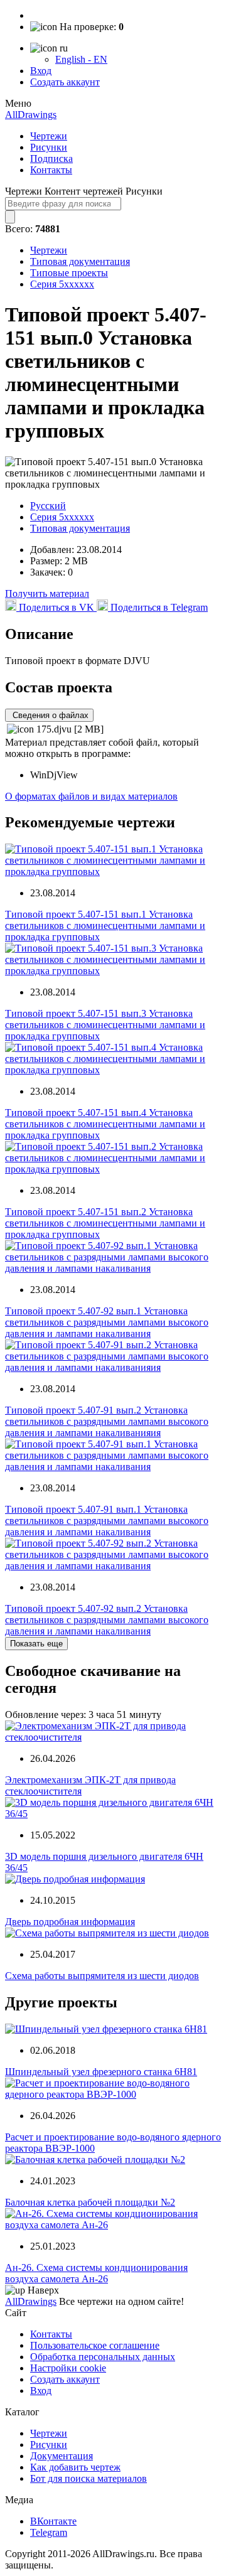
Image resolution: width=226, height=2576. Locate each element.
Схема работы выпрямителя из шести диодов (102, 1976)
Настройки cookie (68, 2368)
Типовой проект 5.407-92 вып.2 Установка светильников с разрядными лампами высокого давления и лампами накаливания (107, 1620)
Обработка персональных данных (103, 2357)
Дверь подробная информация (70, 1922)
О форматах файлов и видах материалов (91, 796)
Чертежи (49, 136)
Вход (41, 71)
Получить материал (47, 593)
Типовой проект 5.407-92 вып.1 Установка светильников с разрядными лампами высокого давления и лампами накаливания (107, 1322)
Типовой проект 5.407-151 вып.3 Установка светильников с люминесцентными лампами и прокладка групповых (105, 1025)
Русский (48, 506)
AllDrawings (31, 115)
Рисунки (49, 147)
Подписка (51, 158)
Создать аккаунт (65, 82)
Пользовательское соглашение (95, 2345)
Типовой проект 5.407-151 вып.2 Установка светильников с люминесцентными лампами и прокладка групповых (105, 1223)
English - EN (81, 59)
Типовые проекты (69, 273)
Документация (62, 2456)
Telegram (49, 2532)
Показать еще (36, 1644)
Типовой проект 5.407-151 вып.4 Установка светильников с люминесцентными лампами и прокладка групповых (105, 1124)
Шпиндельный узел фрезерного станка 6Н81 (101, 2072)
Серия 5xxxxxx (62, 284)
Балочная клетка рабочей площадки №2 (90, 2202)
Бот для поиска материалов (89, 2478)
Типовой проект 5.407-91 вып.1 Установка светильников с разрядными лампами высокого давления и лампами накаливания (107, 1521)
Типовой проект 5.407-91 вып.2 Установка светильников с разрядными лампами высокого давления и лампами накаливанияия (107, 1421)
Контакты (51, 170)
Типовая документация (80, 261)
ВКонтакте (53, 2521)
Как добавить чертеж (75, 2467)
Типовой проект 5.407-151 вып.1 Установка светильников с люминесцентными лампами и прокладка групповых (105, 926)
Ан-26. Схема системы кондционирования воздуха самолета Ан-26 (96, 2273)
